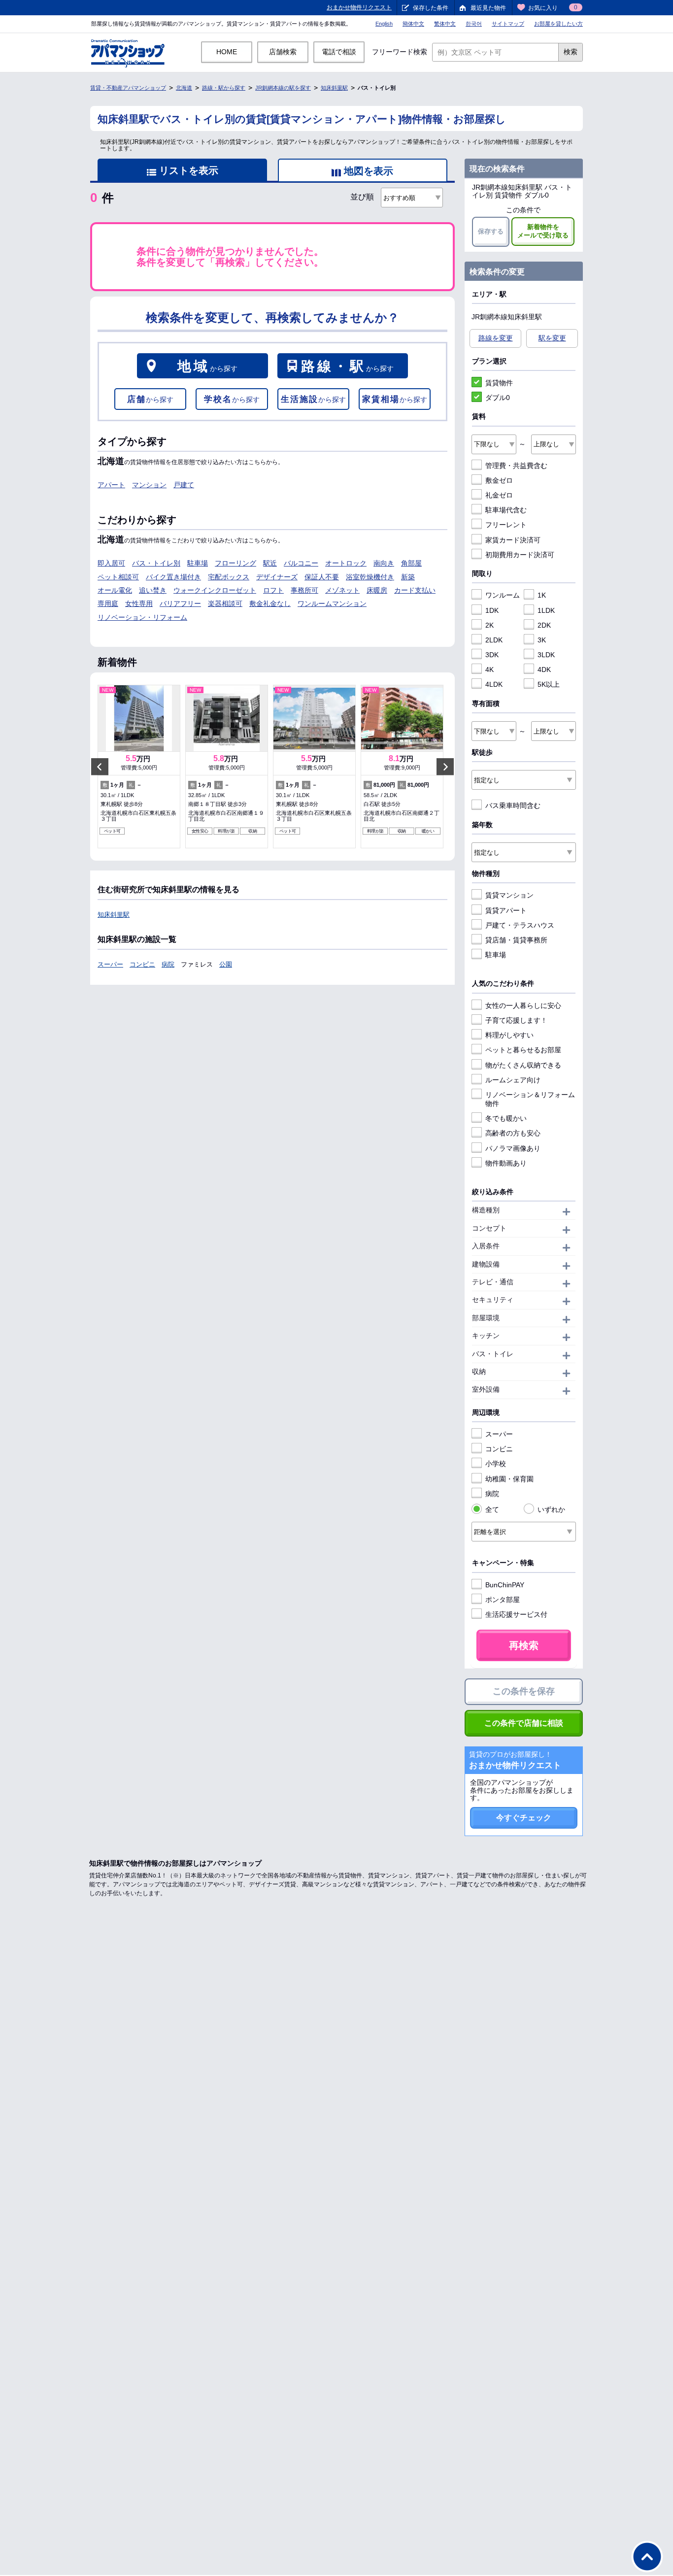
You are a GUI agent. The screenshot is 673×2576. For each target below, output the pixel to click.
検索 (571, 52)
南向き (384, 563)
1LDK (546, 610)
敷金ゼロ (499, 480)
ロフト (273, 590)
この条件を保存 (524, 1691)
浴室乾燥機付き (370, 577)
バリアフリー (180, 603)
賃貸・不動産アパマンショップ (128, 88)
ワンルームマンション (332, 603)
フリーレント (506, 525)
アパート (111, 485)
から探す (207, 366)
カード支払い (415, 590)
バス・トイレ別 (156, 563)
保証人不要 (322, 577)
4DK (544, 669)
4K (489, 669)
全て (492, 1509)
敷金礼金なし (270, 603)
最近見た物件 (488, 8)
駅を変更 (552, 338)
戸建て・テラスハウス (520, 925)
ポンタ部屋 (503, 1600)
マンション (149, 485)
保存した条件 (431, 8)
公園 (226, 964)
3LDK (546, 655)
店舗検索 (283, 52)
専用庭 (108, 603)
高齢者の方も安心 (513, 1133)
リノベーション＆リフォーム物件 (530, 1099)
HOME (227, 52)
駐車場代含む (506, 510)
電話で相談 (339, 52)
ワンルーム (503, 595)
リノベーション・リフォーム (142, 617)
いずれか (551, 1509)
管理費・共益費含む (516, 466)
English (384, 24)
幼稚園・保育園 (509, 1479)
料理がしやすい (509, 1035)
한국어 (474, 24)
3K (542, 640)
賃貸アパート (506, 910)
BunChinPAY (505, 1585)
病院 (168, 964)
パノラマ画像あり (513, 1148)
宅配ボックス (229, 577)
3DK (492, 655)
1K (542, 595)
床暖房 (377, 590)
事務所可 (304, 590)
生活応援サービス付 (516, 1614)
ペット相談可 (118, 577)
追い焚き (153, 590)
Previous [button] (100, 767)
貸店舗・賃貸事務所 (516, 940)
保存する (491, 231)
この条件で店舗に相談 (524, 1723)
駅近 (270, 563)
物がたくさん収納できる (523, 1065)
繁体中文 (445, 24)
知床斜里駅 (334, 88)
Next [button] (445, 767)
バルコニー (301, 563)
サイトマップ (508, 24)
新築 (408, 577)
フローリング (236, 563)
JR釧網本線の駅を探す (283, 88)
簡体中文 (413, 24)
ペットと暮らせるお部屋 (523, 1050)
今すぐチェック (524, 1818)
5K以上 (549, 684)
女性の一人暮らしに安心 (523, 1005)
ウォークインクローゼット (215, 590)
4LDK (494, 684)
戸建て (184, 485)
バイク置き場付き (173, 577)
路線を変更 (496, 338)
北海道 (184, 88)
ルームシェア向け (513, 1080)
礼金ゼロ (499, 495)
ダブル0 (498, 398)
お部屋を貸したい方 (558, 24)
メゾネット (342, 590)
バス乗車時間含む (513, 805)
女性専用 (139, 603)
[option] (139, 767)
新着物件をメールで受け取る (543, 231)
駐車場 (198, 563)
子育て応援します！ (516, 1020)
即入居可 (111, 563)
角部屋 (411, 563)
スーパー (110, 964)
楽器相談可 (225, 603)
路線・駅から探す (224, 88)
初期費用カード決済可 (520, 555)
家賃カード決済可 (513, 540)
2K (489, 625)
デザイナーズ (277, 577)
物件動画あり (506, 1163)
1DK (492, 610)
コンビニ (142, 964)
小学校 (496, 1464)
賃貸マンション (509, 895)
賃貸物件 (499, 383)
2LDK (494, 640)
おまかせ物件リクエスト (359, 7)
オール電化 (115, 590)
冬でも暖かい (506, 1118)
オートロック (346, 563)
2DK (544, 625)
